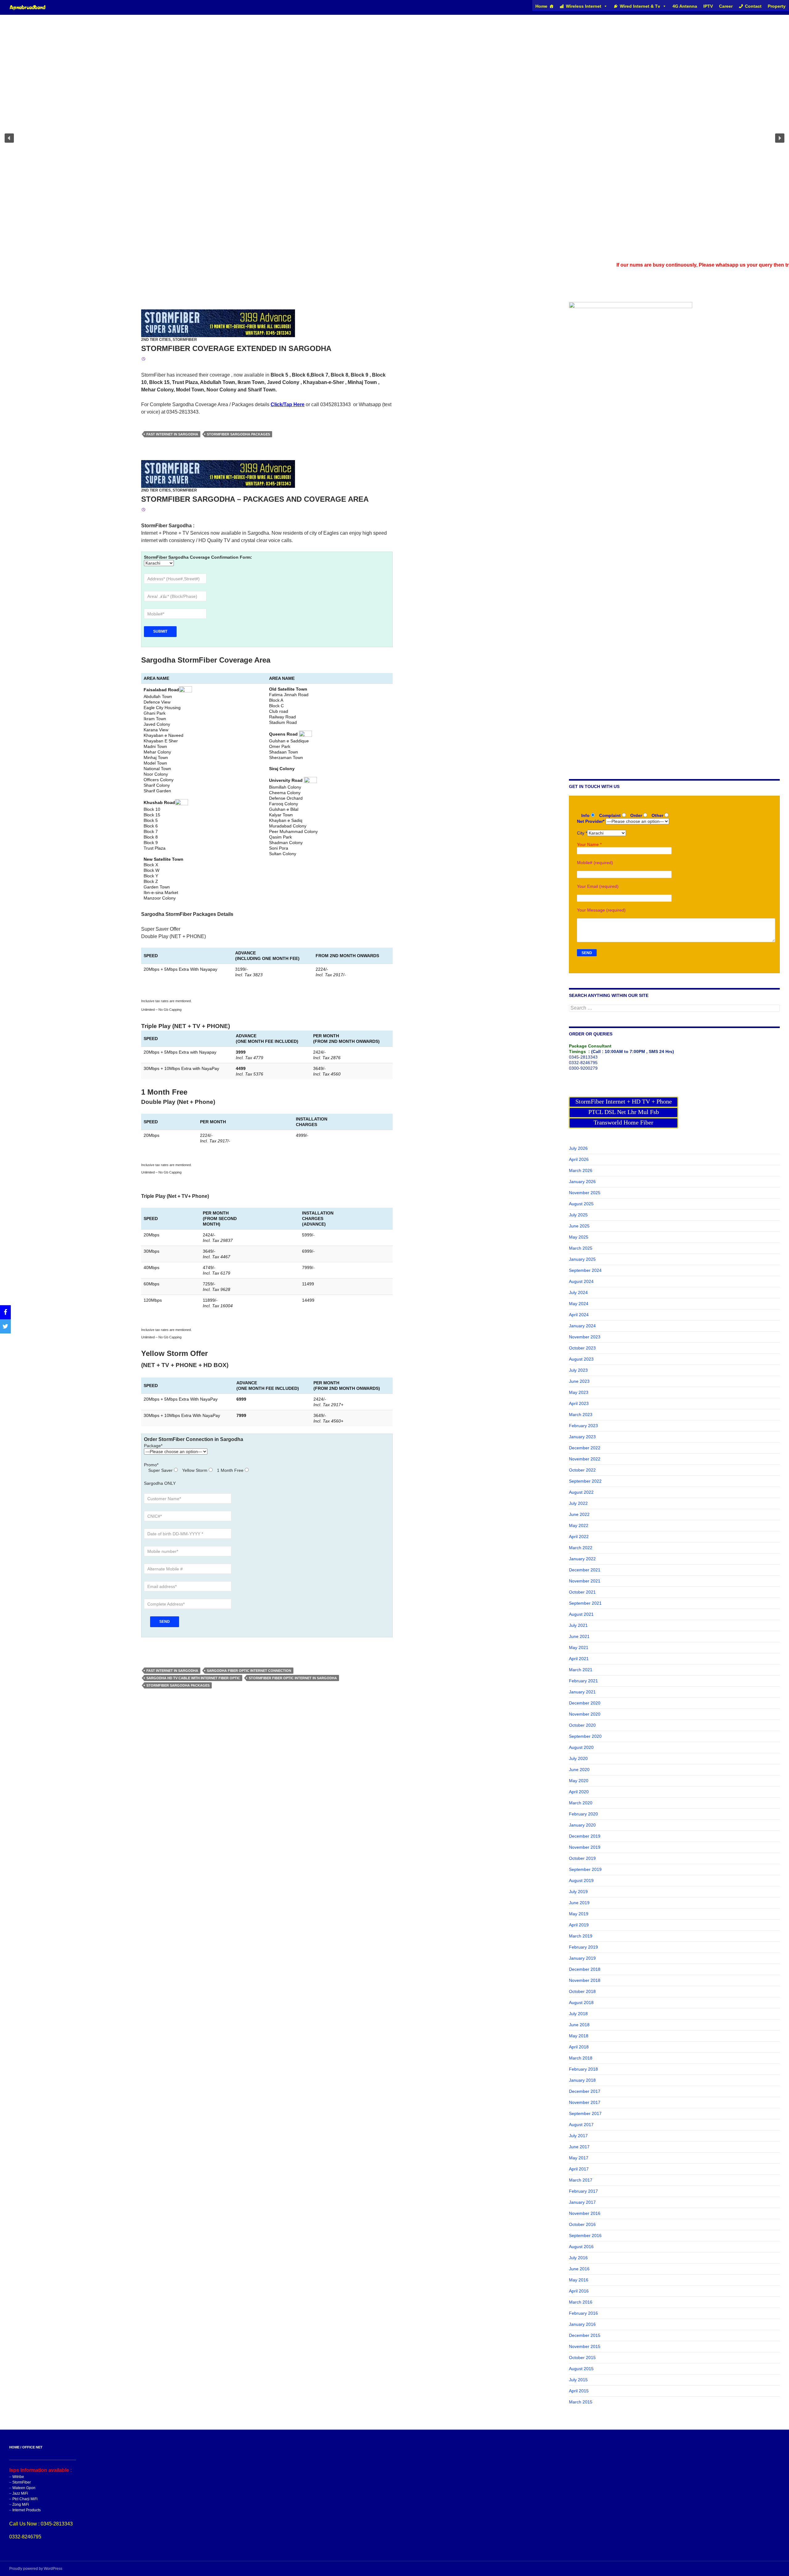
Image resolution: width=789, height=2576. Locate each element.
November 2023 (585, 1337)
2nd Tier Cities (156, 340)
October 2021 (582, 1592)
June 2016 (579, 2269)
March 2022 (581, 1548)
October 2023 (582, 1348)
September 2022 (585, 1481)
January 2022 (582, 1559)
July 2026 (578, 1148)
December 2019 (585, 1836)
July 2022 (578, 1503)
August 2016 (581, 2247)
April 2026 (579, 1159)
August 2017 (581, 2125)
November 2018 (585, 1980)
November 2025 (585, 1193)
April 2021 (579, 1659)
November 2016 (585, 2213)
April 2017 (579, 2169)
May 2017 (579, 2158)
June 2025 (579, 1226)
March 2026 (581, 1170)
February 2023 (583, 1426)
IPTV (708, 6)
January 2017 (582, 2202)
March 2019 (581, 1936)
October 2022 (582, 1470)
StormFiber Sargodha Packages (238, 434)
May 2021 (579, 1647)
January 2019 (582, 1958)
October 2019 (582, 1858)
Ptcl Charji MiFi (25, 2499)
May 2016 (579, 2280)
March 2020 (581, 1803)
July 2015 (578, 2380)
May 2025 (579, 1237)
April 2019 (579, 1925)
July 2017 (578, 2136)
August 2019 (581, 1880)
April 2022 (579, 1537)
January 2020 (582, 1825)
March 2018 (581, 2058)
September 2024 (585, 1270)
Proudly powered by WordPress (36, 2569)
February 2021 (583, 1681)
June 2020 (579, 1770)
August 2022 (581, 1492)
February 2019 (583, 1947)
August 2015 (581, 2369)
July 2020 (578, 1758)
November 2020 (585, 1714)
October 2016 (582, 2224)
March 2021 (581, 1670)
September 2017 (585, 2113)
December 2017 (585, 2091)
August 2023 (581, 1359)
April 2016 (579, 2291)
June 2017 (579, 2147)
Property (777, 6)
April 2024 (579, 1315)
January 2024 (582, 1326)
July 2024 (578, 1292)
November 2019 (585, 1847)
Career (726, 6)
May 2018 (579, 2036)
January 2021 (582, 1692)
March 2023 (581, 1415)
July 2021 (578, 1625)
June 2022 (579, 1514)
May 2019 (579, 1914)
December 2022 (585, 1448)
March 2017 (581, 2180)
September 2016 (585, 2235)
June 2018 (579, 2025)
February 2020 (583, 1814)
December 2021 (585, 1570)
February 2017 (583, 2191)
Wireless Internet (584, 6)
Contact (753, 6)
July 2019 (578, 1892)
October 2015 (582, 2358)
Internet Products (27, 2510)
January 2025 (582, 1259)
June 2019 (579, 1903)
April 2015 (579, 2391)
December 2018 (585, 1969)
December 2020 (585, 1703)
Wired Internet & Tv (640, 6)
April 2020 (579, 1792)
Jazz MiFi (20, 2493)
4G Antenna (685, 6)
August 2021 (581, 1614)
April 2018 (579, 2047)
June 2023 (579, 1381)
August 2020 (581, 1747)
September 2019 (585, 1869)
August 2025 (581, 1204)
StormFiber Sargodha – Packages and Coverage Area (255, 499)
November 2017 (585, 2102)
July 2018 (578, 2014)
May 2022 (579, 1525)
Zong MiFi (21, 2505)
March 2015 (581, 2402)
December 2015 (585, 2335)
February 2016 (583, 2313)
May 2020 (579, 1781)
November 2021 (585, 1581)
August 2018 (581, 2002)
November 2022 (585, 1459)
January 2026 (582, 1182)
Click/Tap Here (288, 404)
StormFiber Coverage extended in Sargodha (236, 348)
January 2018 (582, 2080)
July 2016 (578, 2258)
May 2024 (579, 1304)
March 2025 (581, 1248)
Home (541, 6)
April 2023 (579, 1403)
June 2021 (579, 1636)
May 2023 (579, 1392)
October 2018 (582, 1991)
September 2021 (585, 1603)
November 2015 (585, 2346)
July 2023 (578, 1370)
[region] (394, 138)
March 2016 (581, 2302)
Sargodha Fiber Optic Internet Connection (249, 1671)
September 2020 (585, 1736)
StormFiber (185, 340)
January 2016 (582, 2324)
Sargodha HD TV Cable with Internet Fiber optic (193, 1678)
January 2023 (582, 1437)
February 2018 (583, 2069)
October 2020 (582, 1725)
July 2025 (578, 1215)
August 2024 (581, 1281)
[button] (9, 138)
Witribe (18, 2477)
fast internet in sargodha (172, 434)
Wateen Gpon (24, 2488)
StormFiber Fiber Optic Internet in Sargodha (293, 1678)
